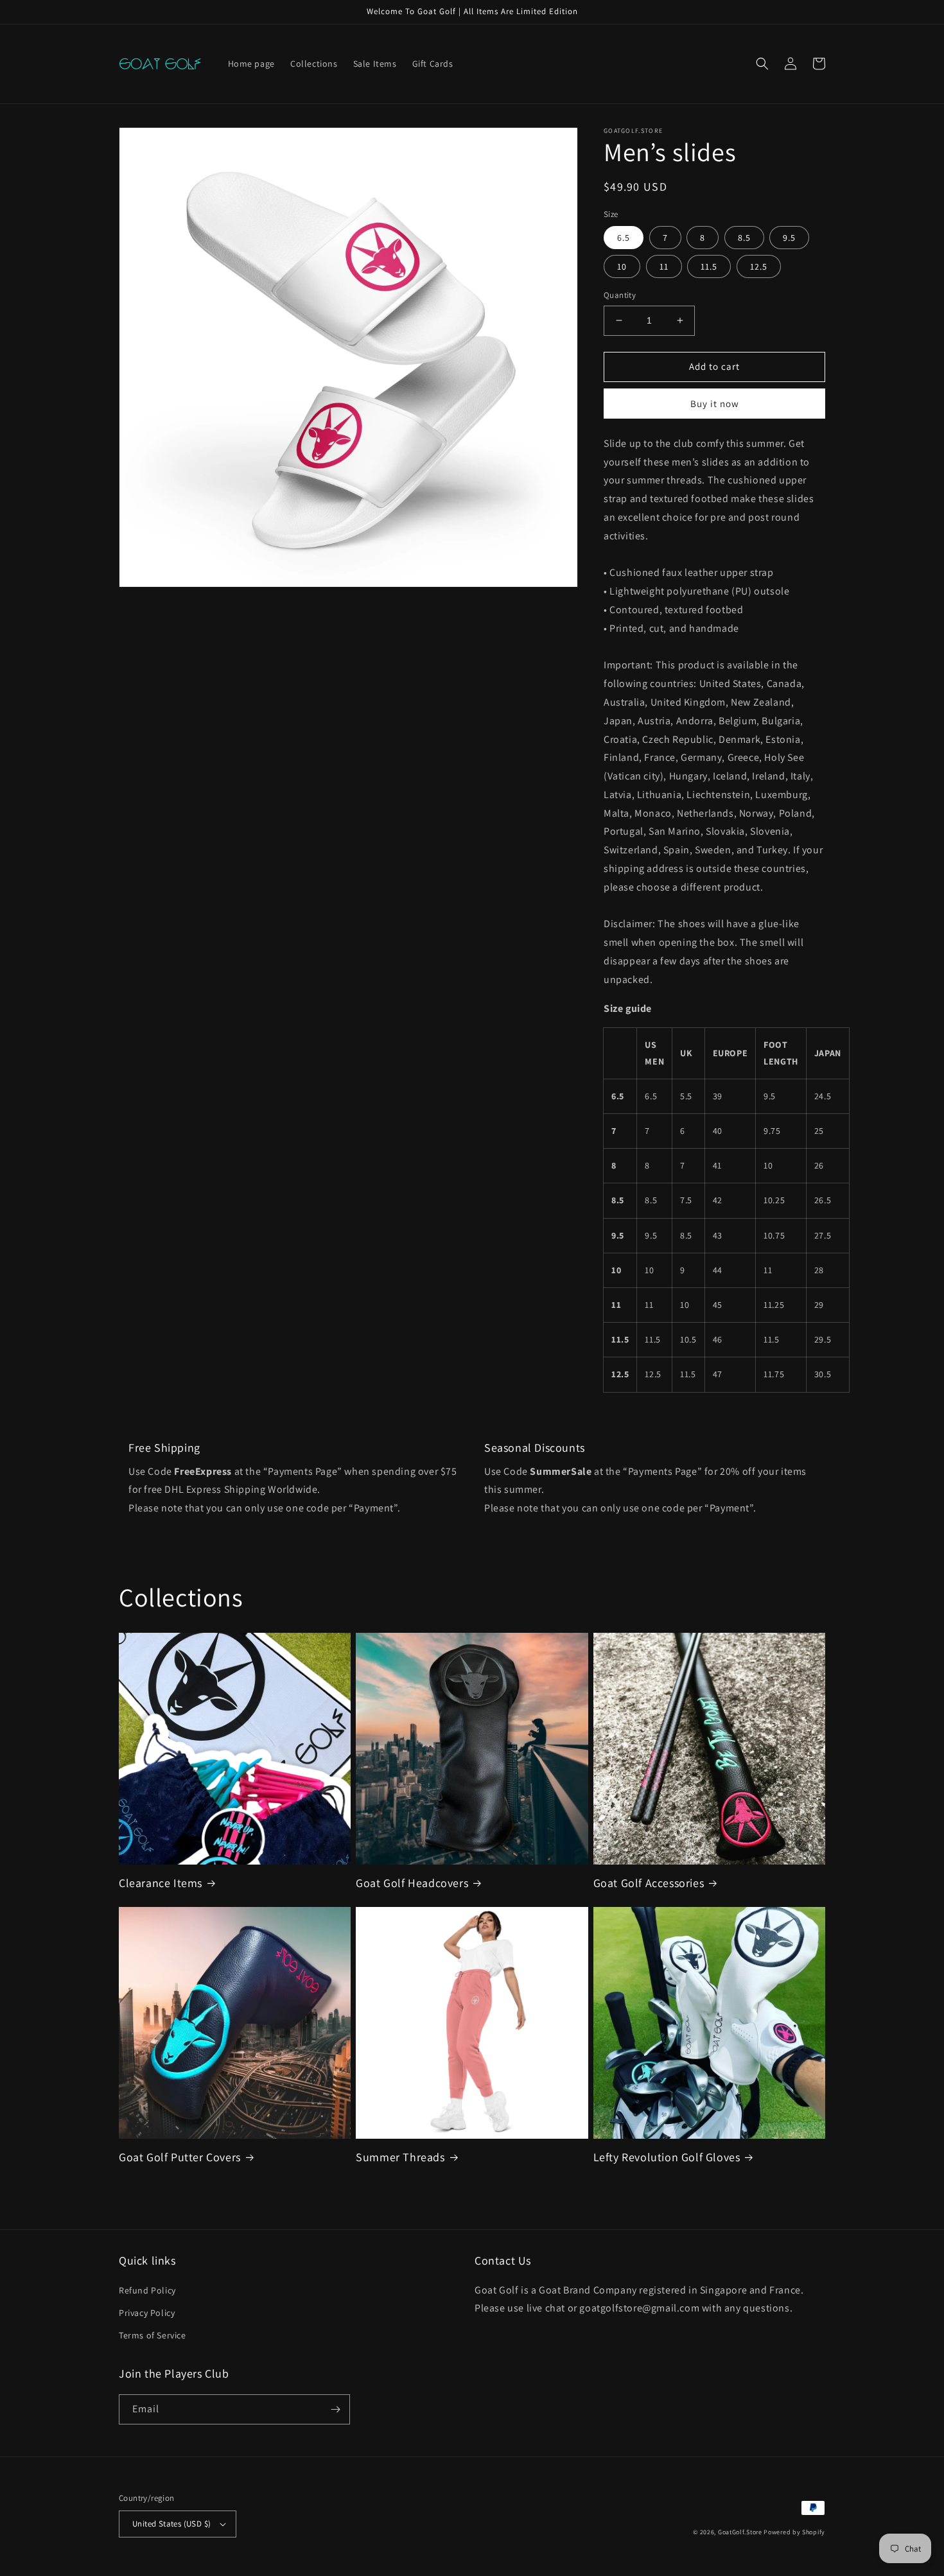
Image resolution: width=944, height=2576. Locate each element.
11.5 (709, 266)
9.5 (789, 238)
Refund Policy (147, 2290)
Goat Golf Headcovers (412, 1883)
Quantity (620, 295)
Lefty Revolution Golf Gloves (667, 2157)
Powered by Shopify (794, 2532)
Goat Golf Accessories (649, 1883)
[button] (762, 64)
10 (622, 266)
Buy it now (715, 404)
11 (664, 266)
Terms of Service (153, 2335)
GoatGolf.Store (740, 2532)
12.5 (759, 266)
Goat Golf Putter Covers (180, 2157)
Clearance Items (161, 1883)
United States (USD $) (171, 2524)
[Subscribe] (335, 2409)
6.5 (624, 238)
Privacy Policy (147, 2313)
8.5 (744, 238)
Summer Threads (400, 2157)
